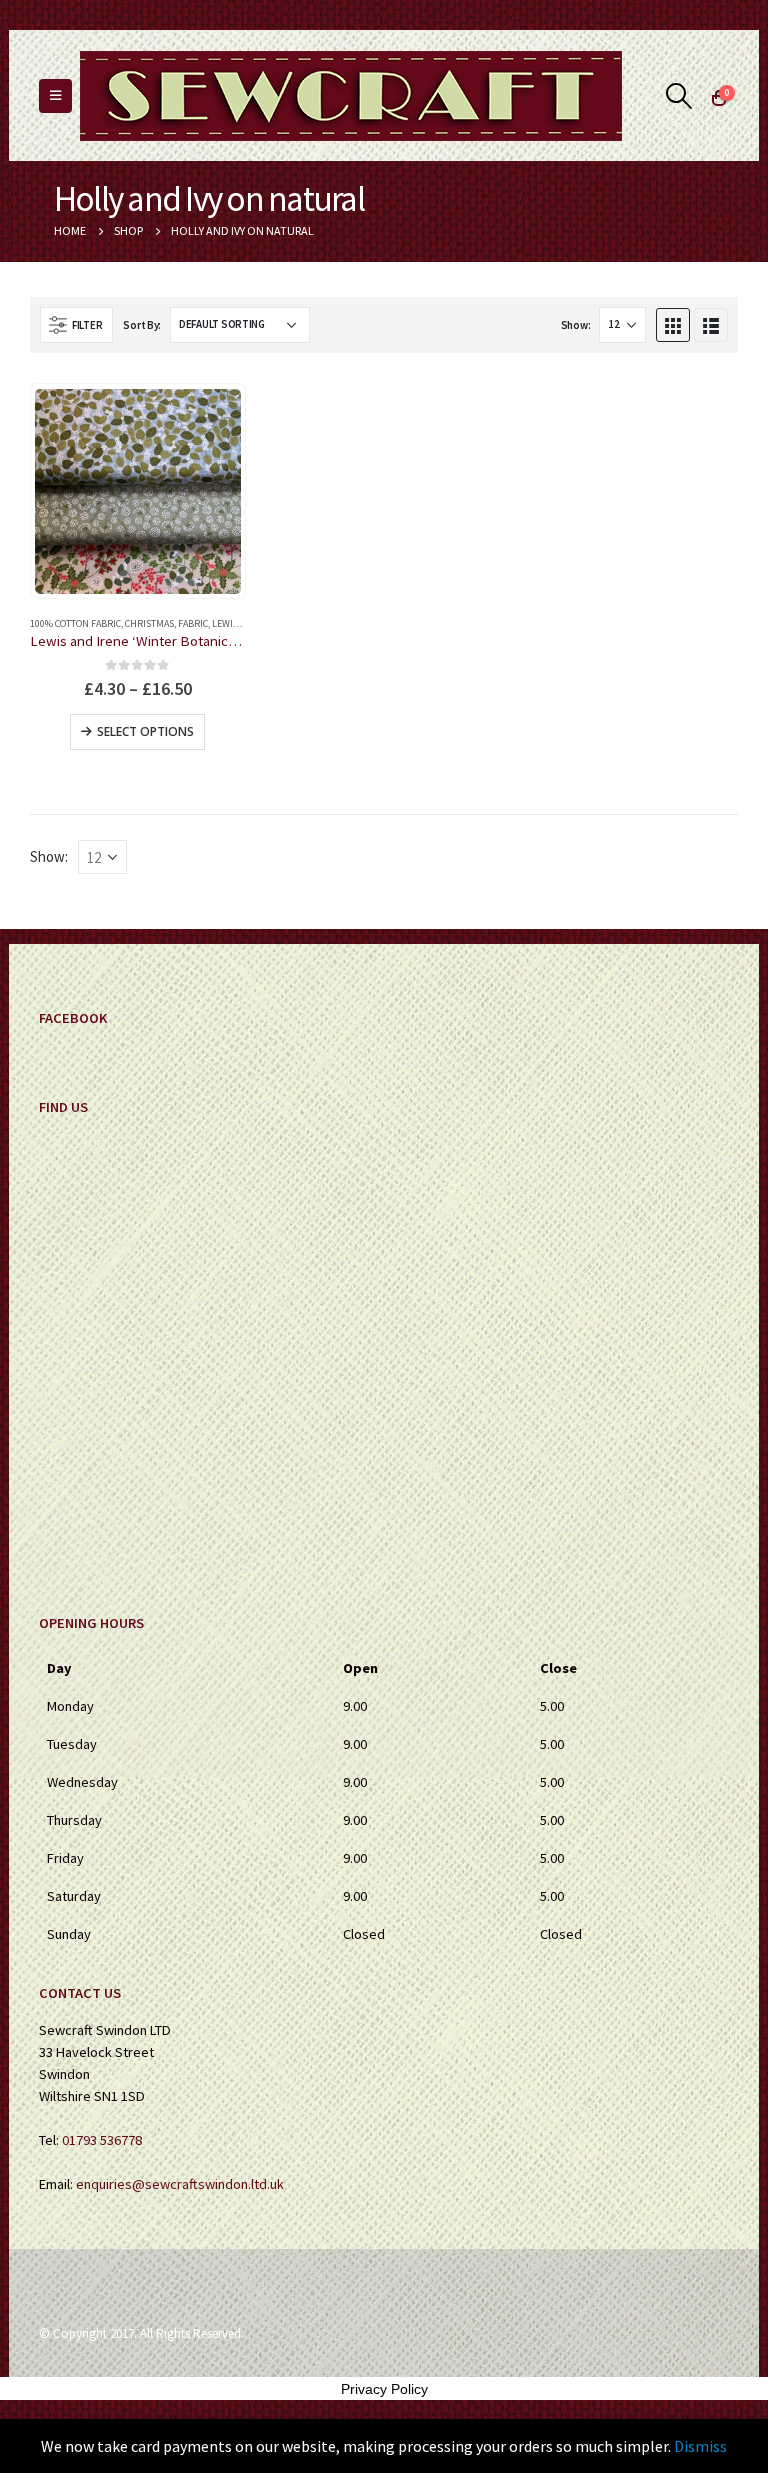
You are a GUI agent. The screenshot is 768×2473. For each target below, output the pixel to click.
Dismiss (700, 2446)
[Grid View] (673, 325)
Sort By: (142, 325)
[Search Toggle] (679, 96)
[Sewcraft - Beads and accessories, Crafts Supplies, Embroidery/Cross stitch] (351, 96)
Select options (145, 731)
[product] (137, 491)
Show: (576, 325)
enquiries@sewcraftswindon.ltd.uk (180, 2184)
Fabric (193, 623)
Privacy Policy (384, 2389)
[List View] (711, 325)
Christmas (149, 623)
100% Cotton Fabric (75, 623)
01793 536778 (102, 2140)
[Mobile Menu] (55, 96)
